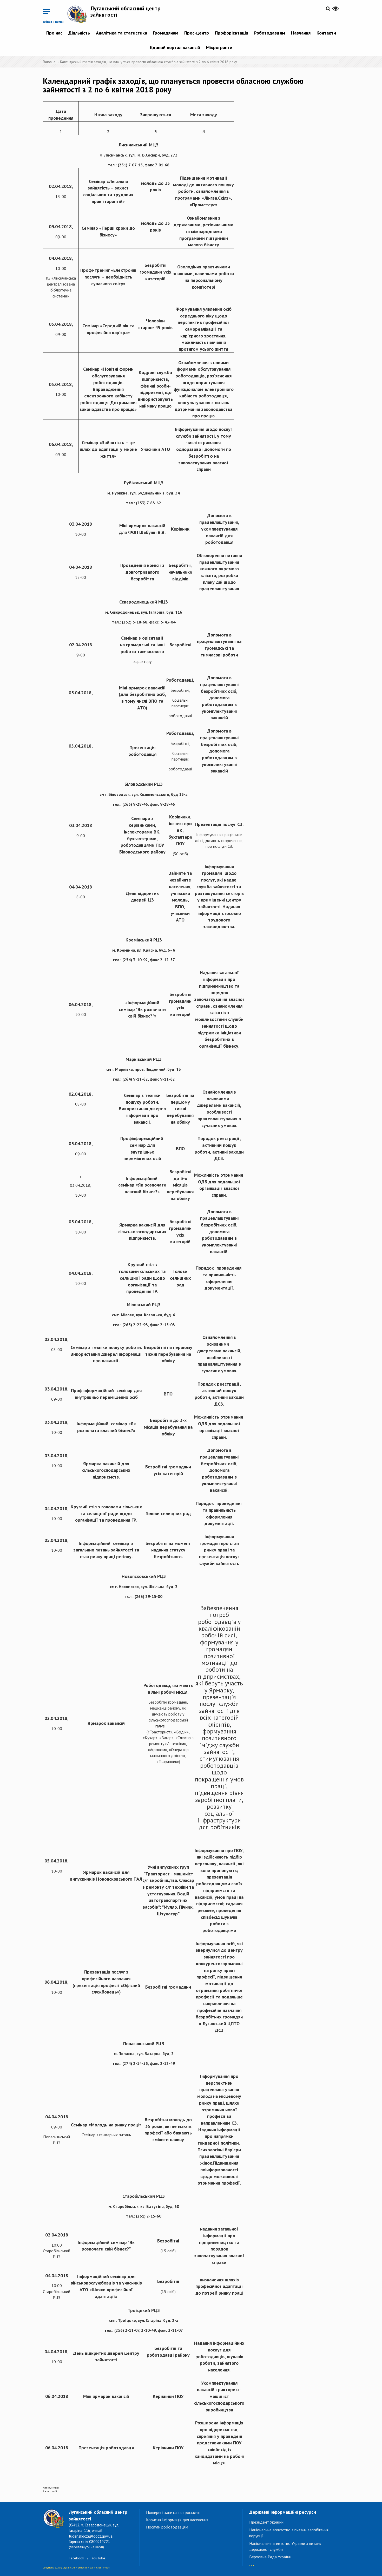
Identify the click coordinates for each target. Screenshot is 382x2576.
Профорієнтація (232, 33)
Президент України (266, 2522)
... (252, 2563)
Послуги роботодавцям (167, 2527)
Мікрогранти (219, 47)
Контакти (326, 33)
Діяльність (79, 33)
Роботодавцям (270, 33)
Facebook (76, 2558)
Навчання (301, 33)
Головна (49, 62)
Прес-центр (197, 33)
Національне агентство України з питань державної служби (285, 2546)
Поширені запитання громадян (173, 2512)
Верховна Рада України (270, 2557)
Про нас (54, 33)
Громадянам (166, 33)
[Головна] (79, 14)
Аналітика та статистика (121, 33)
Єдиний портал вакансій (175, 47)
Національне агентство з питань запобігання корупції (289, 2533)
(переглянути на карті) (86, 2547)
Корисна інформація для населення (177, 2520)
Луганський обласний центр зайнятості (126, 11)
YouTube (98, 2558)
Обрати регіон (54, 22)
